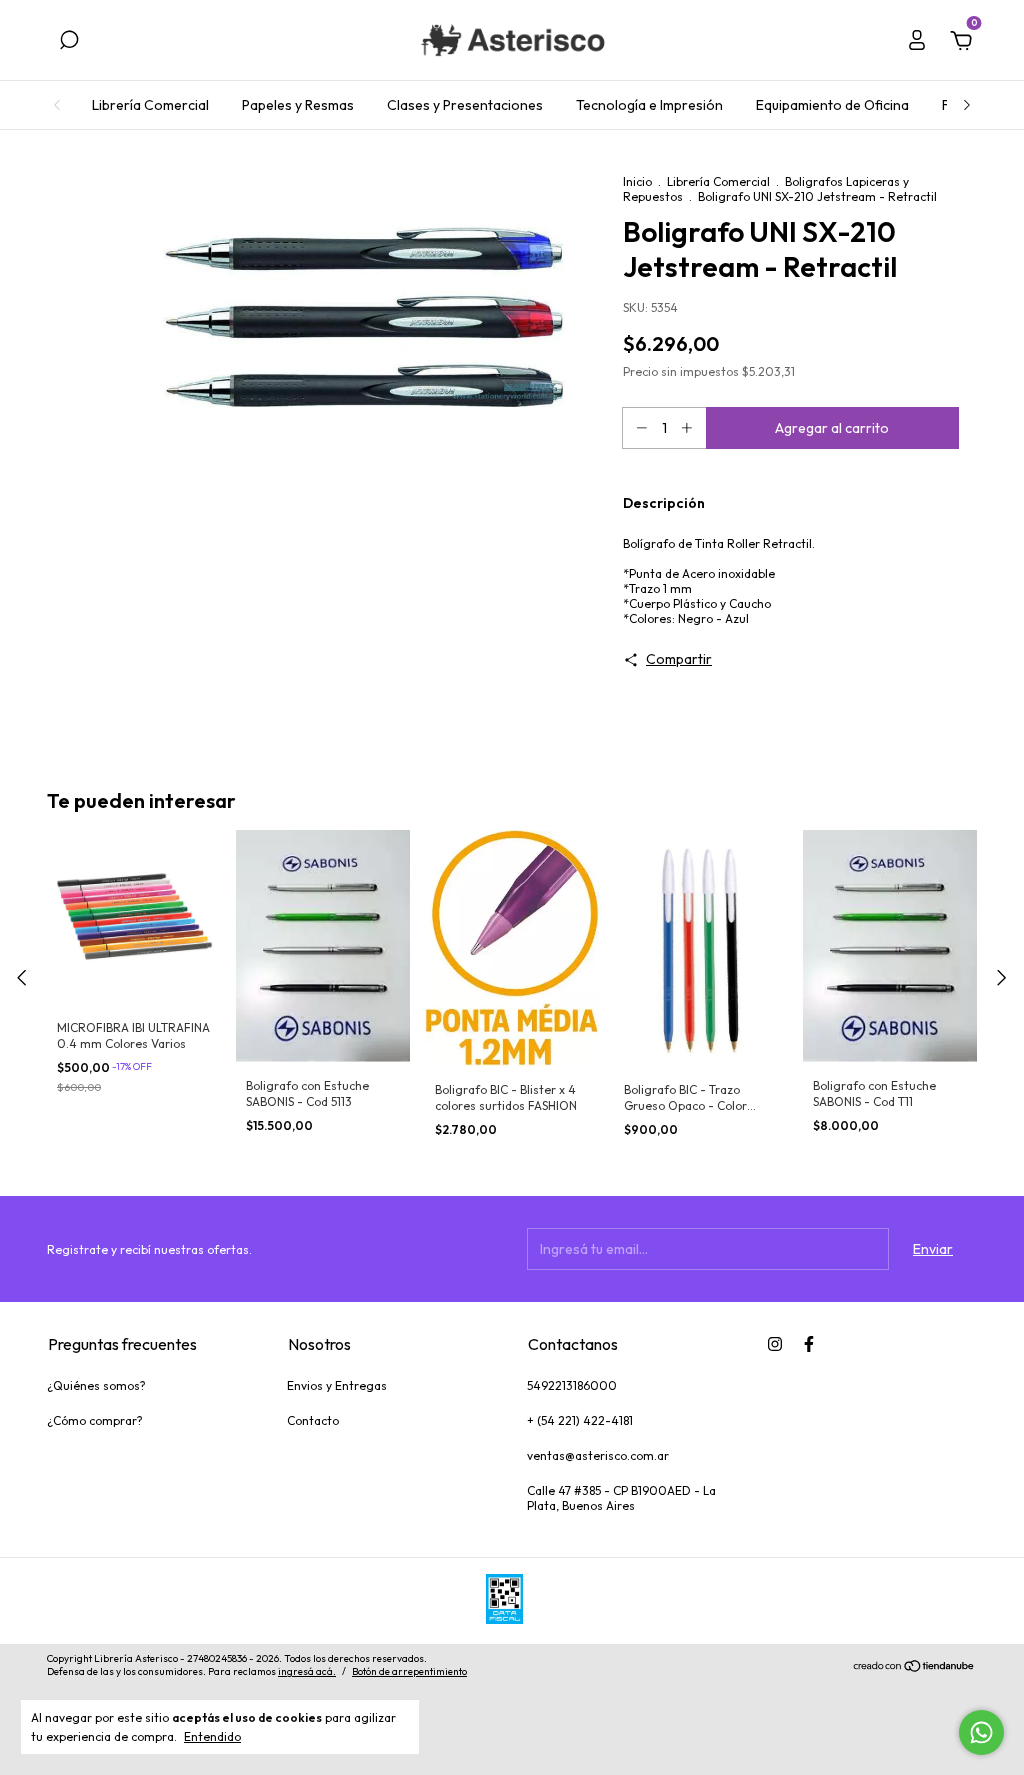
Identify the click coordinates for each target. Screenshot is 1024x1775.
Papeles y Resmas (298, 105)
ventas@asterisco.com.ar (598, 1455)
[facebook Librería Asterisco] (809, 1344)
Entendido (212, 1736)
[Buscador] (69, 43)
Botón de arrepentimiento (409, 1671)
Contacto (313, 1420)
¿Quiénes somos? (96, 1385)
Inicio (637, 181)
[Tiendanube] (914, 1668)
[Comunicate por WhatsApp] (981, 1732)
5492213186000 (572, 1385)
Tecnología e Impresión (649, 105)
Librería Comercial (150, 105)
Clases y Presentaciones (465, 105)
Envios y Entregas (337, 1385)
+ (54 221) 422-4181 (580, 1420)
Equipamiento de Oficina (832, 105)
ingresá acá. (307, 1671)
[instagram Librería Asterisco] (775, 1344)
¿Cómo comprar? (95, 1420)
